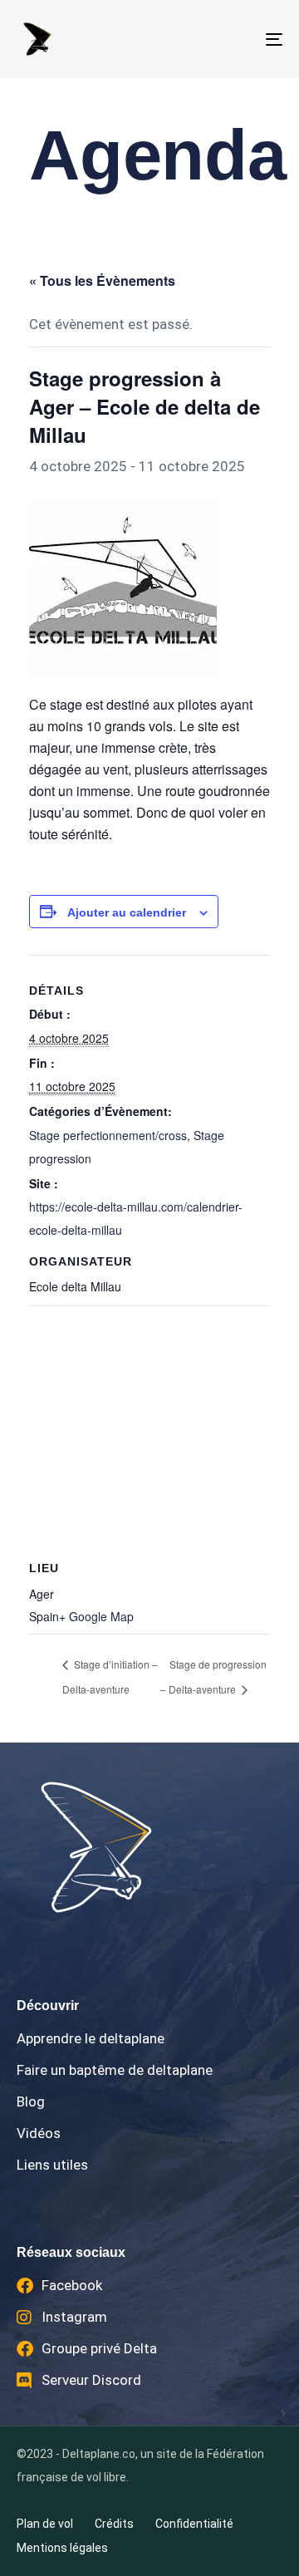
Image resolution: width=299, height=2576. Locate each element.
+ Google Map (96, 1616)
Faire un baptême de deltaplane (115, 2070)
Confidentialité (194, 2524)
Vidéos (39, 2133)
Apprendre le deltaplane (91, 2038)
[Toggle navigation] (238, 39)
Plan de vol (45, 2524)
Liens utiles (52, 2165)
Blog (31, 2102)
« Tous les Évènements (102, 280)
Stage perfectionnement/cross (108, 1135)
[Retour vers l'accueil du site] (149, 1847)
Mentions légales (62, 2548)
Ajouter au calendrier (127, 912)
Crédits (114, 2524)
